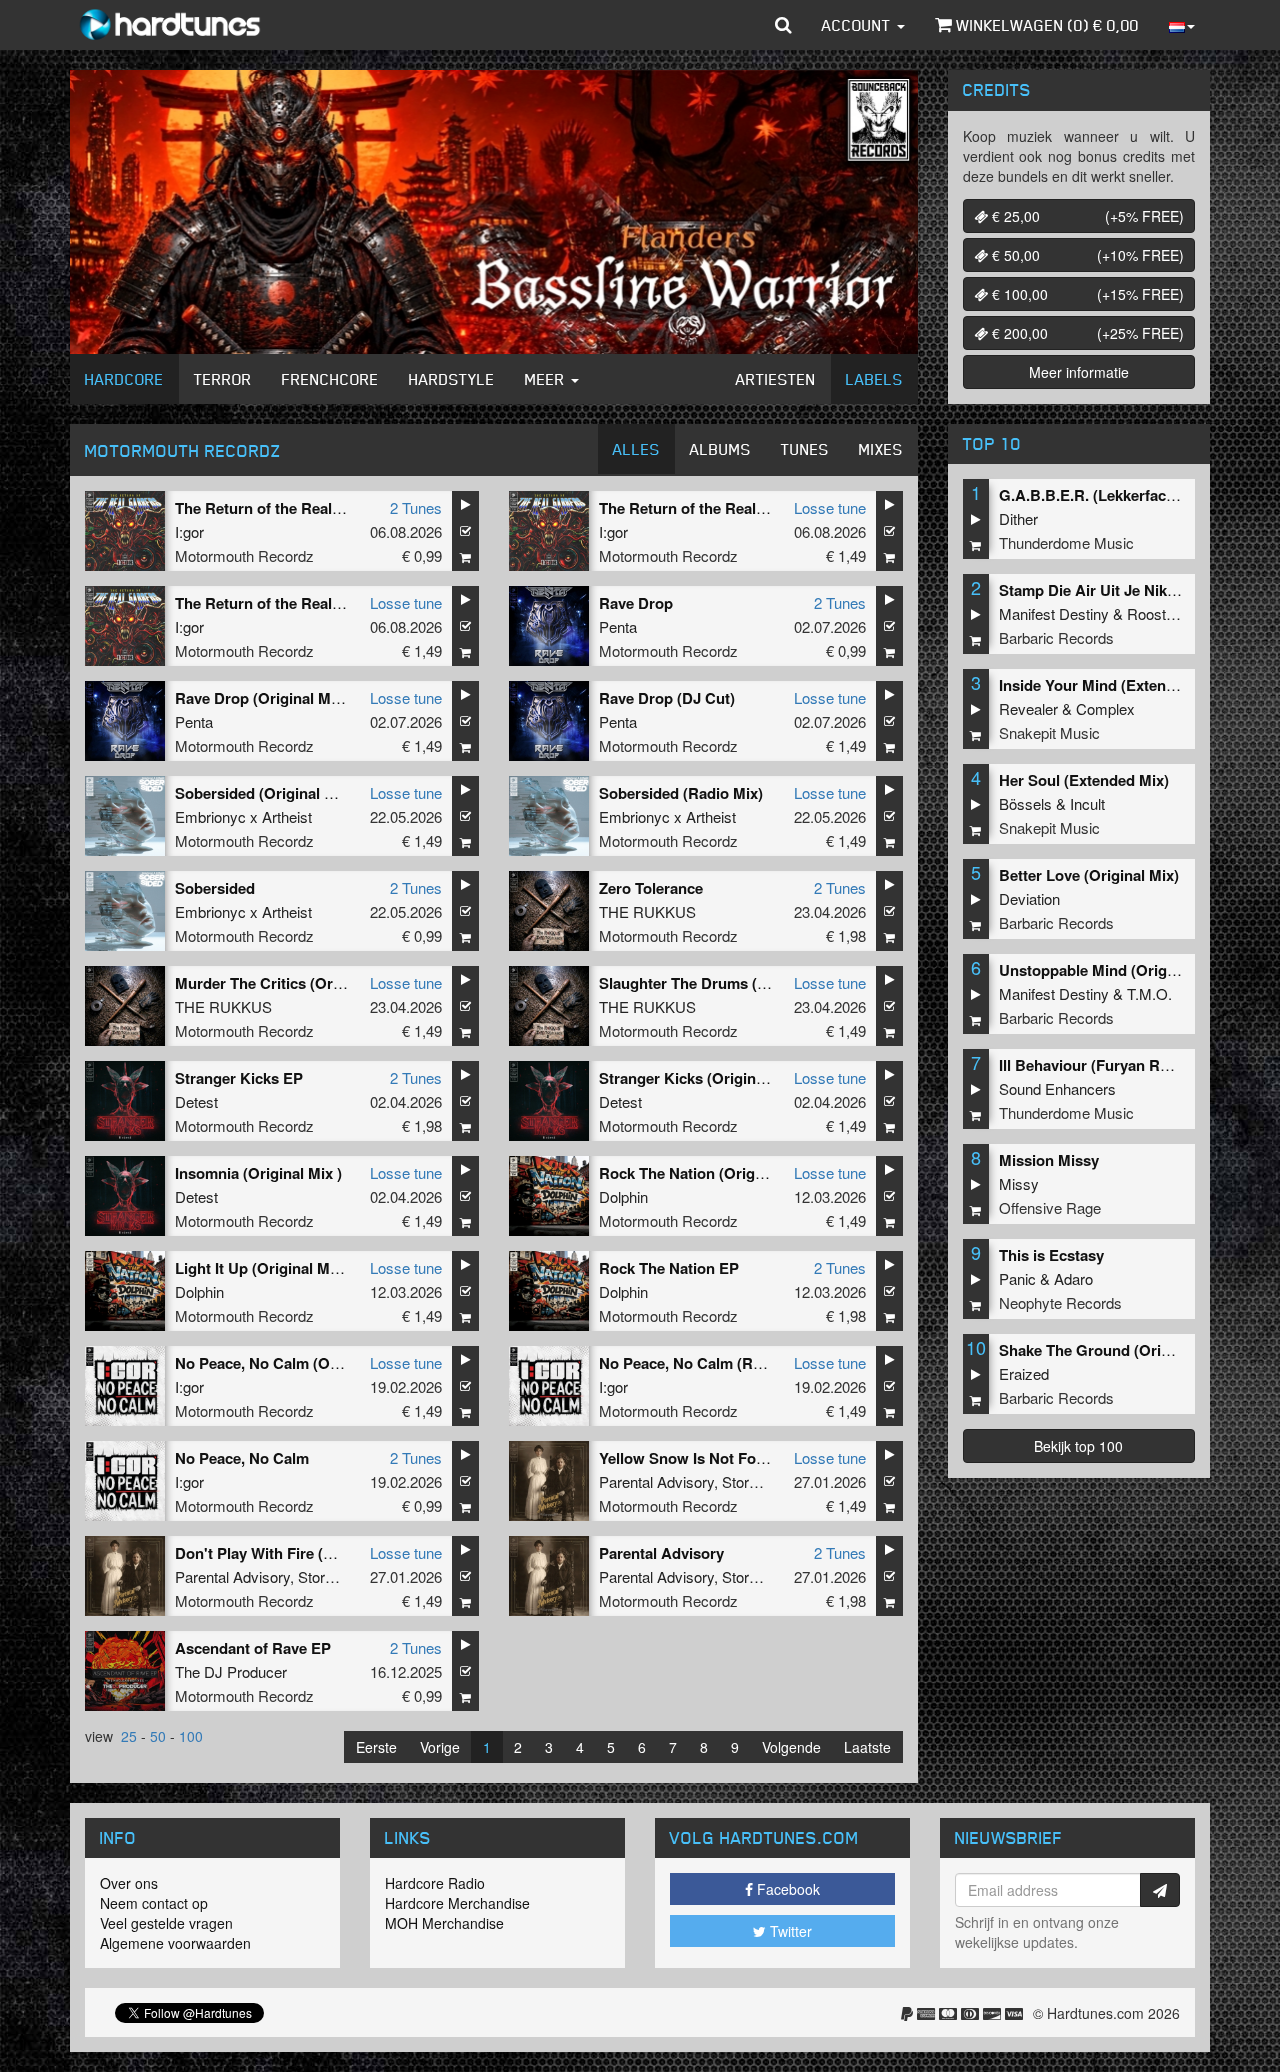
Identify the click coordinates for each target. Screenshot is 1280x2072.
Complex (1105, 708)
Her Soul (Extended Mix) (1084, 780)
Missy (1019, 1183)
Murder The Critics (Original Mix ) (292, 983)
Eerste (376, 1747)
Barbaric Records (1056, 637)
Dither (1018, 518)
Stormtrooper (764, 1481)
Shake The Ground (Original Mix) (1114, 1350)
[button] (783, 25)
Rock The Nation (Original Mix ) (708, 1173)
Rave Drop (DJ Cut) (667, 698)
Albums (720, 449)
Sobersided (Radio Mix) (681, 793)
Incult (1087, 803)
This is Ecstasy (1051, 1255)
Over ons (129, 1883)
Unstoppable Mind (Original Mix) (1112, 970)
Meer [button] (547, 379)
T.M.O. (1149, 993)
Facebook (786, 1889)
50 (158, 1736)
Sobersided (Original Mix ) (266, 793)
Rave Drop (636, 603)
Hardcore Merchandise (457, 1903)
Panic (1017, 1278)
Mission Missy (1049, 1160)
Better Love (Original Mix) (1089, 875)
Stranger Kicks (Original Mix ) (702, 1078)
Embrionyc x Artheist (243, 816)
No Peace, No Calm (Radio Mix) (708, 1363)
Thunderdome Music (1066, 542)
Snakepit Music (1049, 732)
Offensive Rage (1050, 1207)
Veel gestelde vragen (166, 1923)
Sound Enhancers (1057, 1088)
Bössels (1025, 803)
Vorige (440, 1747)
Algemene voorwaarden (175, 1943)
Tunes (805, 449)
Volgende (791, 1747)
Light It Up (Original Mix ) (263, 1268)
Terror (223, 379)
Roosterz (1157, 613)
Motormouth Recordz (244, 555)
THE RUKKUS (647, 911)
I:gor (189, 531)
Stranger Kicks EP (239, 1078)
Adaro (1073, 1278)
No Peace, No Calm (242, 1458)
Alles (636, 449)
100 (191, 1736)
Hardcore (124, 379)
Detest (196, 1101)
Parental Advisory (656, 1481)
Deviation (1029, 898)
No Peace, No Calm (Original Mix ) (293, 1363)
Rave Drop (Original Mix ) (263, 698)
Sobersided (215, 888)
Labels (874, 379)
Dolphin (623, 1196)
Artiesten (776, 379)
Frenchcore (330, 379)
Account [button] (858, 25)
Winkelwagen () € (1045, 25)
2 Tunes (416, 507)
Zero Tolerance (651, 888)
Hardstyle (452, 379)
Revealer (1028, 708)
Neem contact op (154, 1903)
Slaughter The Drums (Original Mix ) (725, 983)
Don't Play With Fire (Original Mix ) (296, 1553)
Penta (618, 626)
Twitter (789, 1931)
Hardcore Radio (435, 1883)
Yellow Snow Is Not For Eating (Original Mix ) (756, 1458)
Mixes (881, 449)
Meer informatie (1079, 372)
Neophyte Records (1060, 1302)
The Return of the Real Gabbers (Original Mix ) (337, 603)
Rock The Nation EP (669, 1268)
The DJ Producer (231, 1671)
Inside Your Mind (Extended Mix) (1112, 685)
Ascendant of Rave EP (253, 1648)
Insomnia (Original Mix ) (258, 1173)
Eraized (1024, 1373)
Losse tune (830, 507)
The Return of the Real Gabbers (285, 508)
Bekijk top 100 (1078, 1446)
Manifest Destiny (1054, 613)
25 (129, 1736)
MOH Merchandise (444, 1923)
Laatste (867, 1747)
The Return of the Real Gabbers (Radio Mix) (751, 508)
